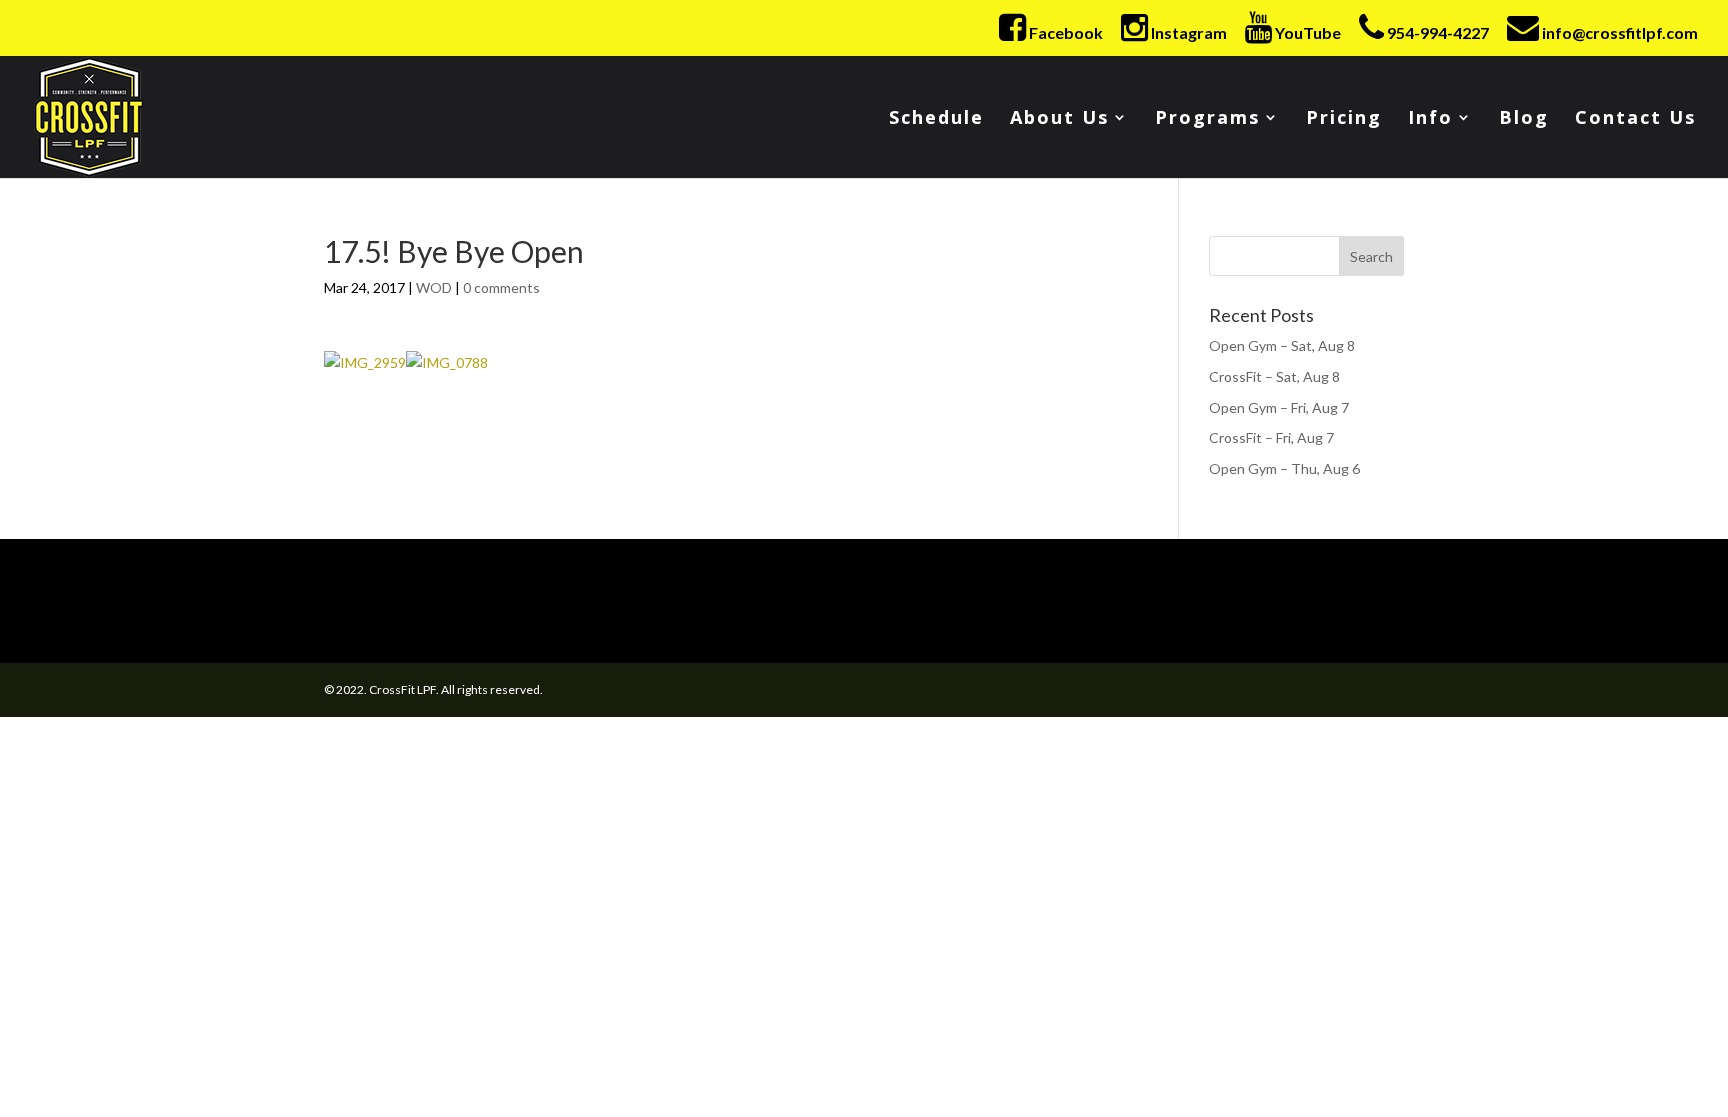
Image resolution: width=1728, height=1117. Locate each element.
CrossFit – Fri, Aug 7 (1271, 437)
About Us (1059, 119)
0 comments (501, 287)
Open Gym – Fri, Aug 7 (1279, 407)
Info (1430, 119)
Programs (1207, 119)
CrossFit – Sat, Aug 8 (1274, 376)
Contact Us (1635, 119)
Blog (1524, 119)
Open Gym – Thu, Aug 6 (1284, 468)
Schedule (936, 119)
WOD (434, 287)
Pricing (1344, 119)
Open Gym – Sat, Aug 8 (1282, 345)
